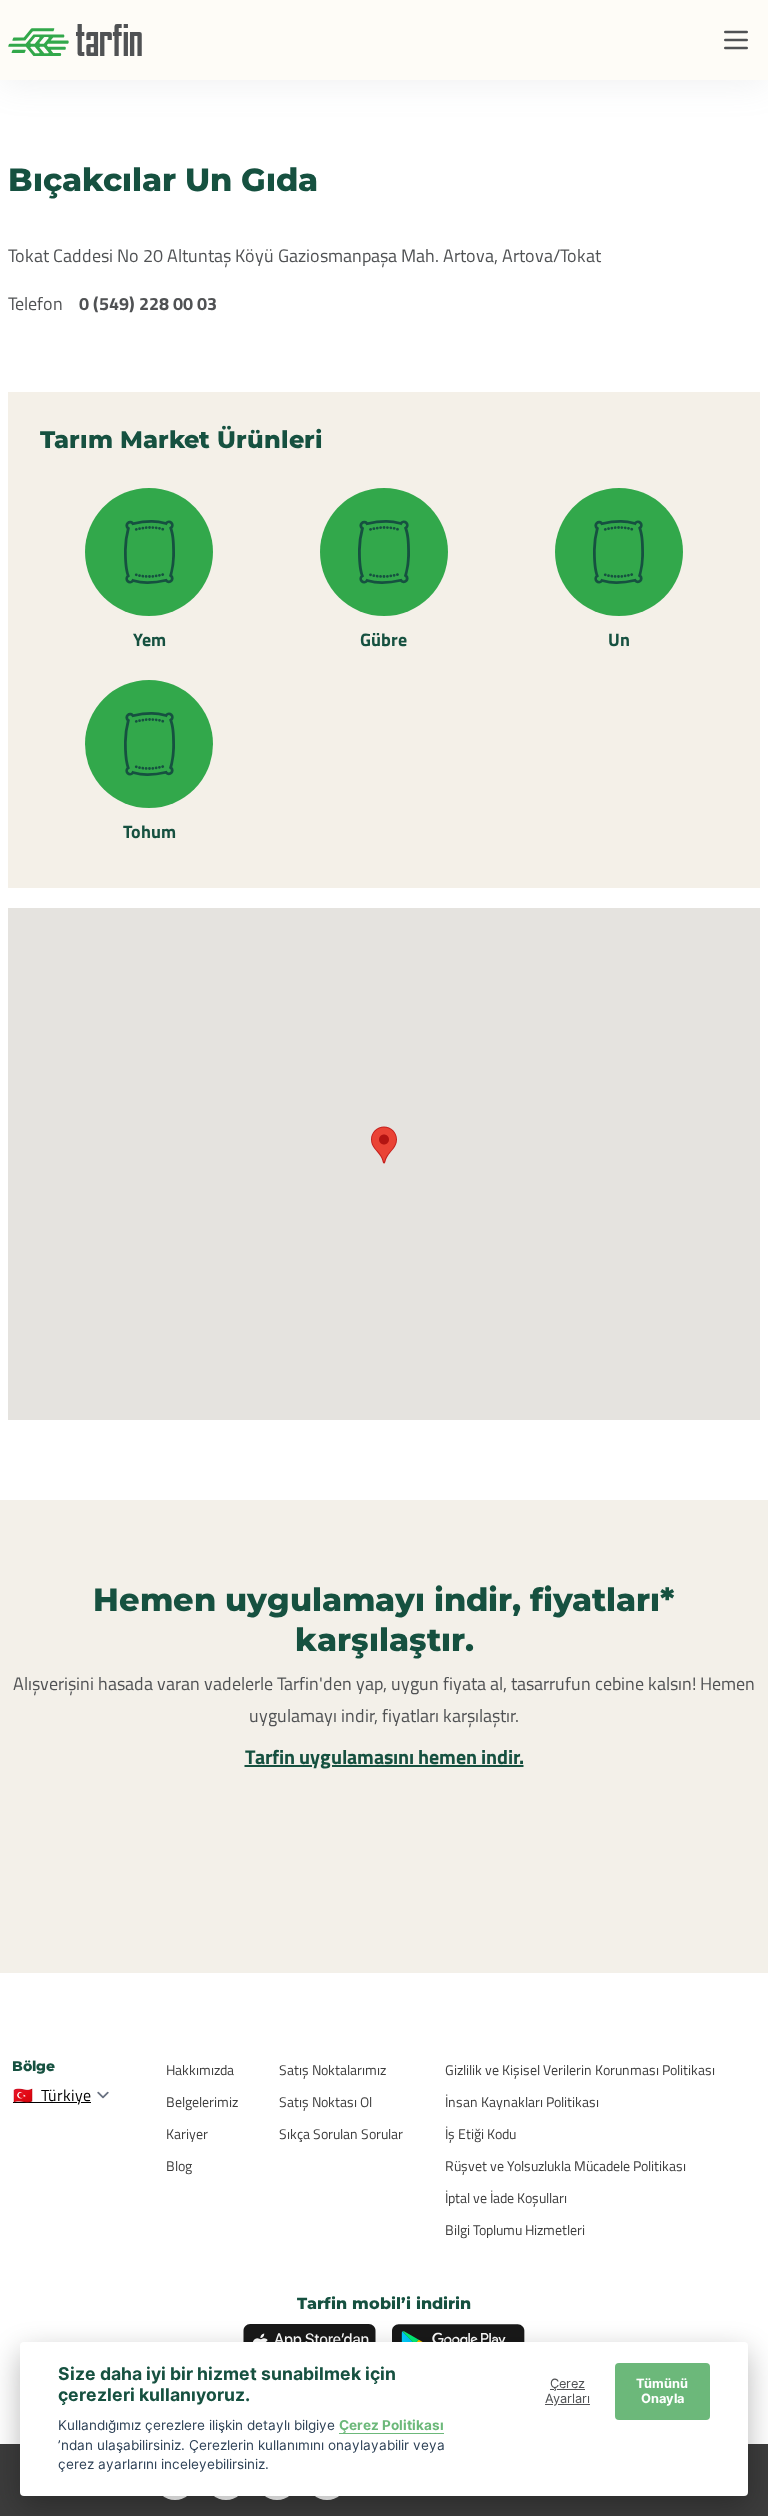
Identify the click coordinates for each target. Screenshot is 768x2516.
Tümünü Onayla (662, 2391)
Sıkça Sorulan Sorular (341, 2133)
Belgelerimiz (202, 2101)
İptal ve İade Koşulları (506, 2197)
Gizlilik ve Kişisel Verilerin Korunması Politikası (580, 2069)
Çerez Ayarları (567, 2391)
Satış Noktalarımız (332, 2069)
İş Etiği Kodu (480, 2133)
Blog (179, 2165)
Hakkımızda (200, 2069)
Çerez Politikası (391, 2425)
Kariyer (187, 2133)
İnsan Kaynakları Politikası (522, 2101)
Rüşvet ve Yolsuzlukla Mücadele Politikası (565, 2165)
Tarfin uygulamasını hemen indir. (384, 1756)
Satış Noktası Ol (325, 2101)
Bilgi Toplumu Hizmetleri (515, 2229)
